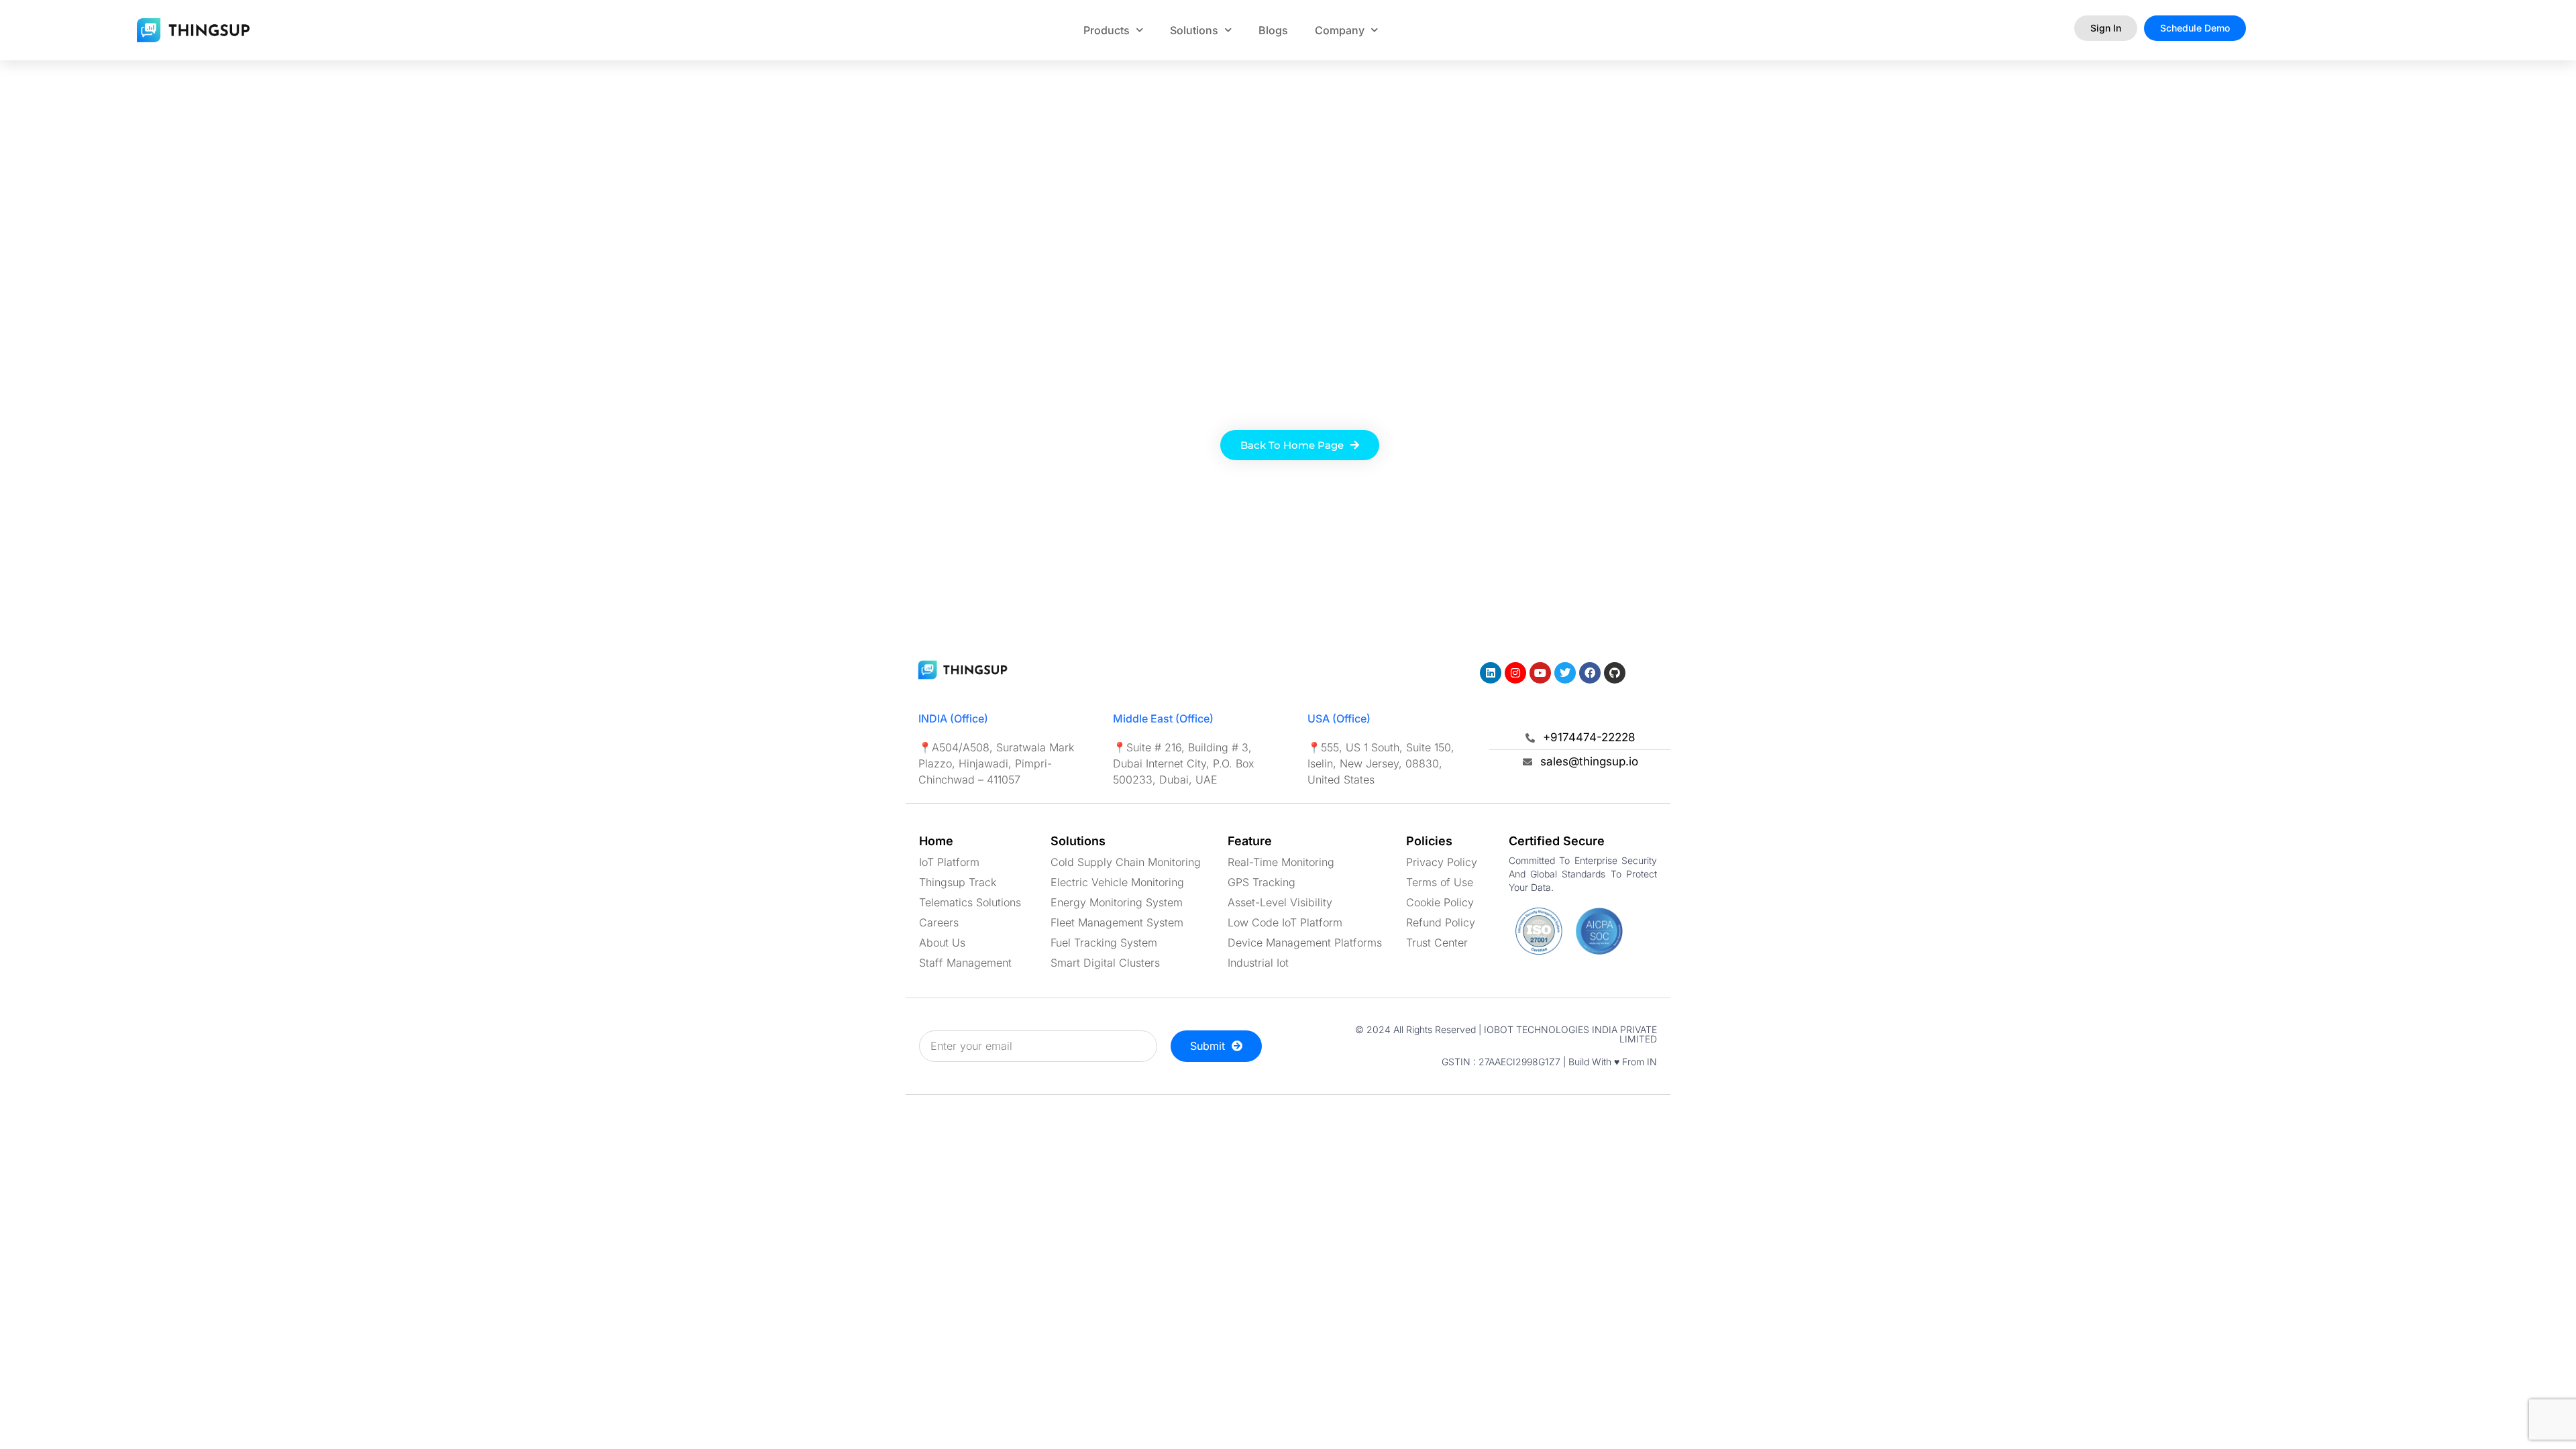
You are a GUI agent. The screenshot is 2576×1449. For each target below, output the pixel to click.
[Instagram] (1515, 673)
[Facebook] (1590, 673)
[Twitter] (1565, 673)
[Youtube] (1540, 673)
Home (936, 841)
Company (1340, 30)
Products (1107, 30)
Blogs (1273, 30)
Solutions (1194, 30)
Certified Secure (1557, 841)
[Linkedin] (1491, 673)
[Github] (1615, 673)
